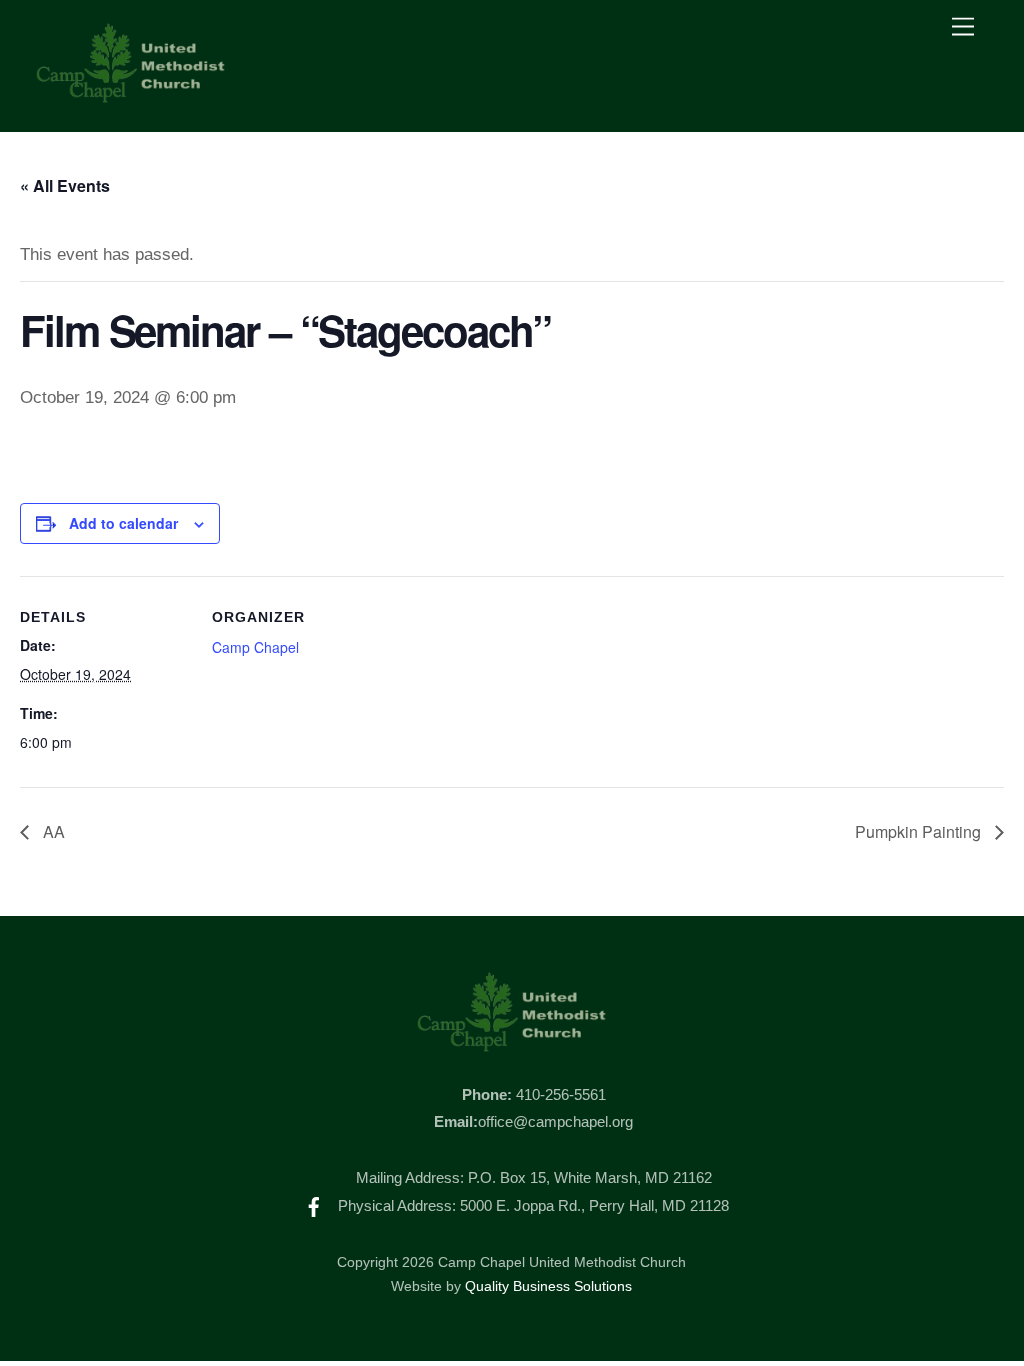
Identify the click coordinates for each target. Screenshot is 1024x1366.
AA (52, 831)
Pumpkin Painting (920, 831)
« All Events (65, 185)
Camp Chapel (255, 647)
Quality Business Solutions (548, 1286)
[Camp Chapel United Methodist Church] (131, 95)
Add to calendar (123, 523)
